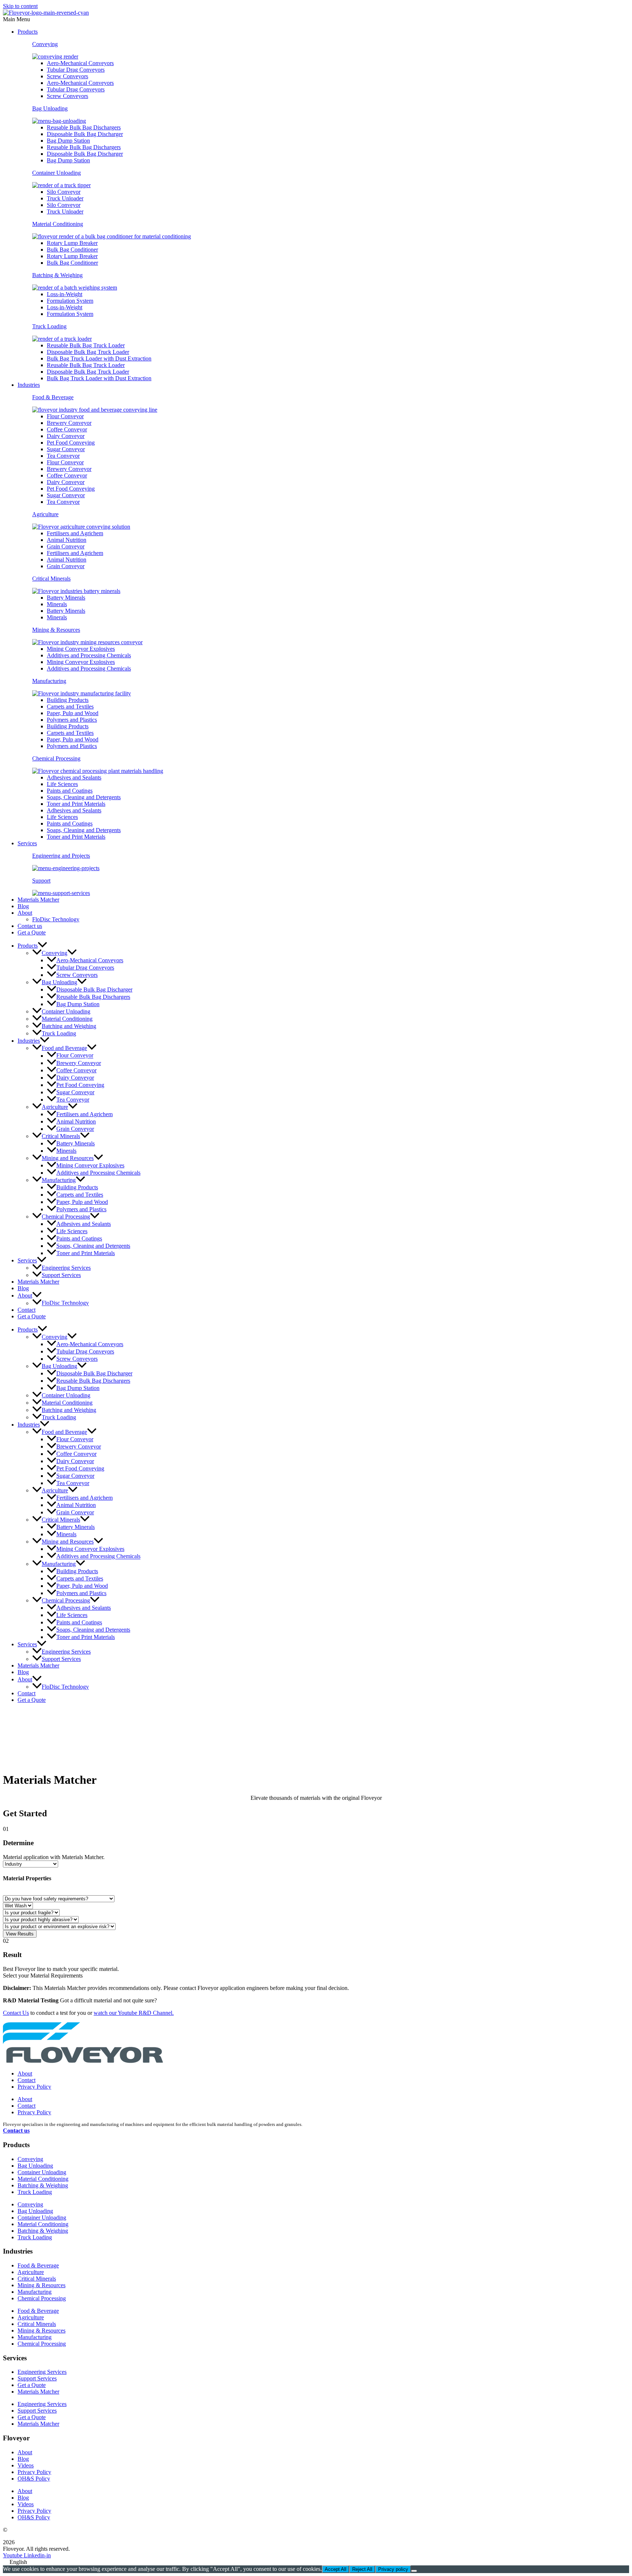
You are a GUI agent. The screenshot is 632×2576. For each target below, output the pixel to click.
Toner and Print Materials (76, 804)
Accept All (336, 2569)
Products (28, 32)
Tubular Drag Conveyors (76, 70)
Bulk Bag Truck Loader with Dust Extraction (99, 358)
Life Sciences (62, 784)
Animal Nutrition (67, 540)
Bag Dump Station (68, 141)
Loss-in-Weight (65, 294)
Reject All (362, 2569)
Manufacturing (49, 681)
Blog (23, 906)
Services (27, 843)
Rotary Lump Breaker (72, 243)
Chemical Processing (56, 758)
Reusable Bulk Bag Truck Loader (86, 345)
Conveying (45, 44)
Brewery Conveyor (69, 423)
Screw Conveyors (67, 76)
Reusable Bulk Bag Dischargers (84, 127)
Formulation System (70, 301)
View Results (20, 1934)
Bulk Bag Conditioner (72, 250)
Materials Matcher (38, 900)
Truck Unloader (65, 198)
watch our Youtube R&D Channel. (134, 2013)
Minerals (57, 604)
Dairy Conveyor (66, 436)
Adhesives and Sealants (74, 777)
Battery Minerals (66, 598)
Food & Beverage (53, 397)
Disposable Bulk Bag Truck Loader (88, 352)
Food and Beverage (64, 1048)
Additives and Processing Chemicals (89, 655)
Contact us (30, 926)
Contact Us (16, 2013)
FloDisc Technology (56, 919)
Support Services (61, 1275)
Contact (27, 1310)
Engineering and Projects (61, 856)
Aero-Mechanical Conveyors (80, 63)
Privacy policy (393, 2569)
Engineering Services (66, 1268)
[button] (316, 19)
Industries (29, 385)
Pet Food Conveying (71, 443)
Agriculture (45, 514)
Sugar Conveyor (66, 449)
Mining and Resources (68, 1158)
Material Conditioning (58, 224)
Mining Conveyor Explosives (81, 649)
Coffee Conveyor (67, 429)
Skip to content (20, 6)
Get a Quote (32, 932)
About (25, 913)
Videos (26, 2465)
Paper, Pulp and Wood (73, 713)
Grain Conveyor (66, 546)
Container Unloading (57, 173)
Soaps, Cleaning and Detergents (84, 797)
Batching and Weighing (69, 1026)
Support (41, 881)
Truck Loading (49, 326)
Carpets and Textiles (70, 707)
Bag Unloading (50, 108)
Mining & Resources (56, 630)
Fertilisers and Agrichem (75, 533)
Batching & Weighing (57, 275)
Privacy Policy (34, 2087)
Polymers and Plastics (72, 720)
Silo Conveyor (64, 192)
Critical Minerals (51, 579)
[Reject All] (414, 2571)
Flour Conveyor (65, 416)
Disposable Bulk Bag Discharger (85, 134)
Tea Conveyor (63, 456)
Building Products (68, 700)
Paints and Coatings (70, 791)
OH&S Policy (34, 2479)
